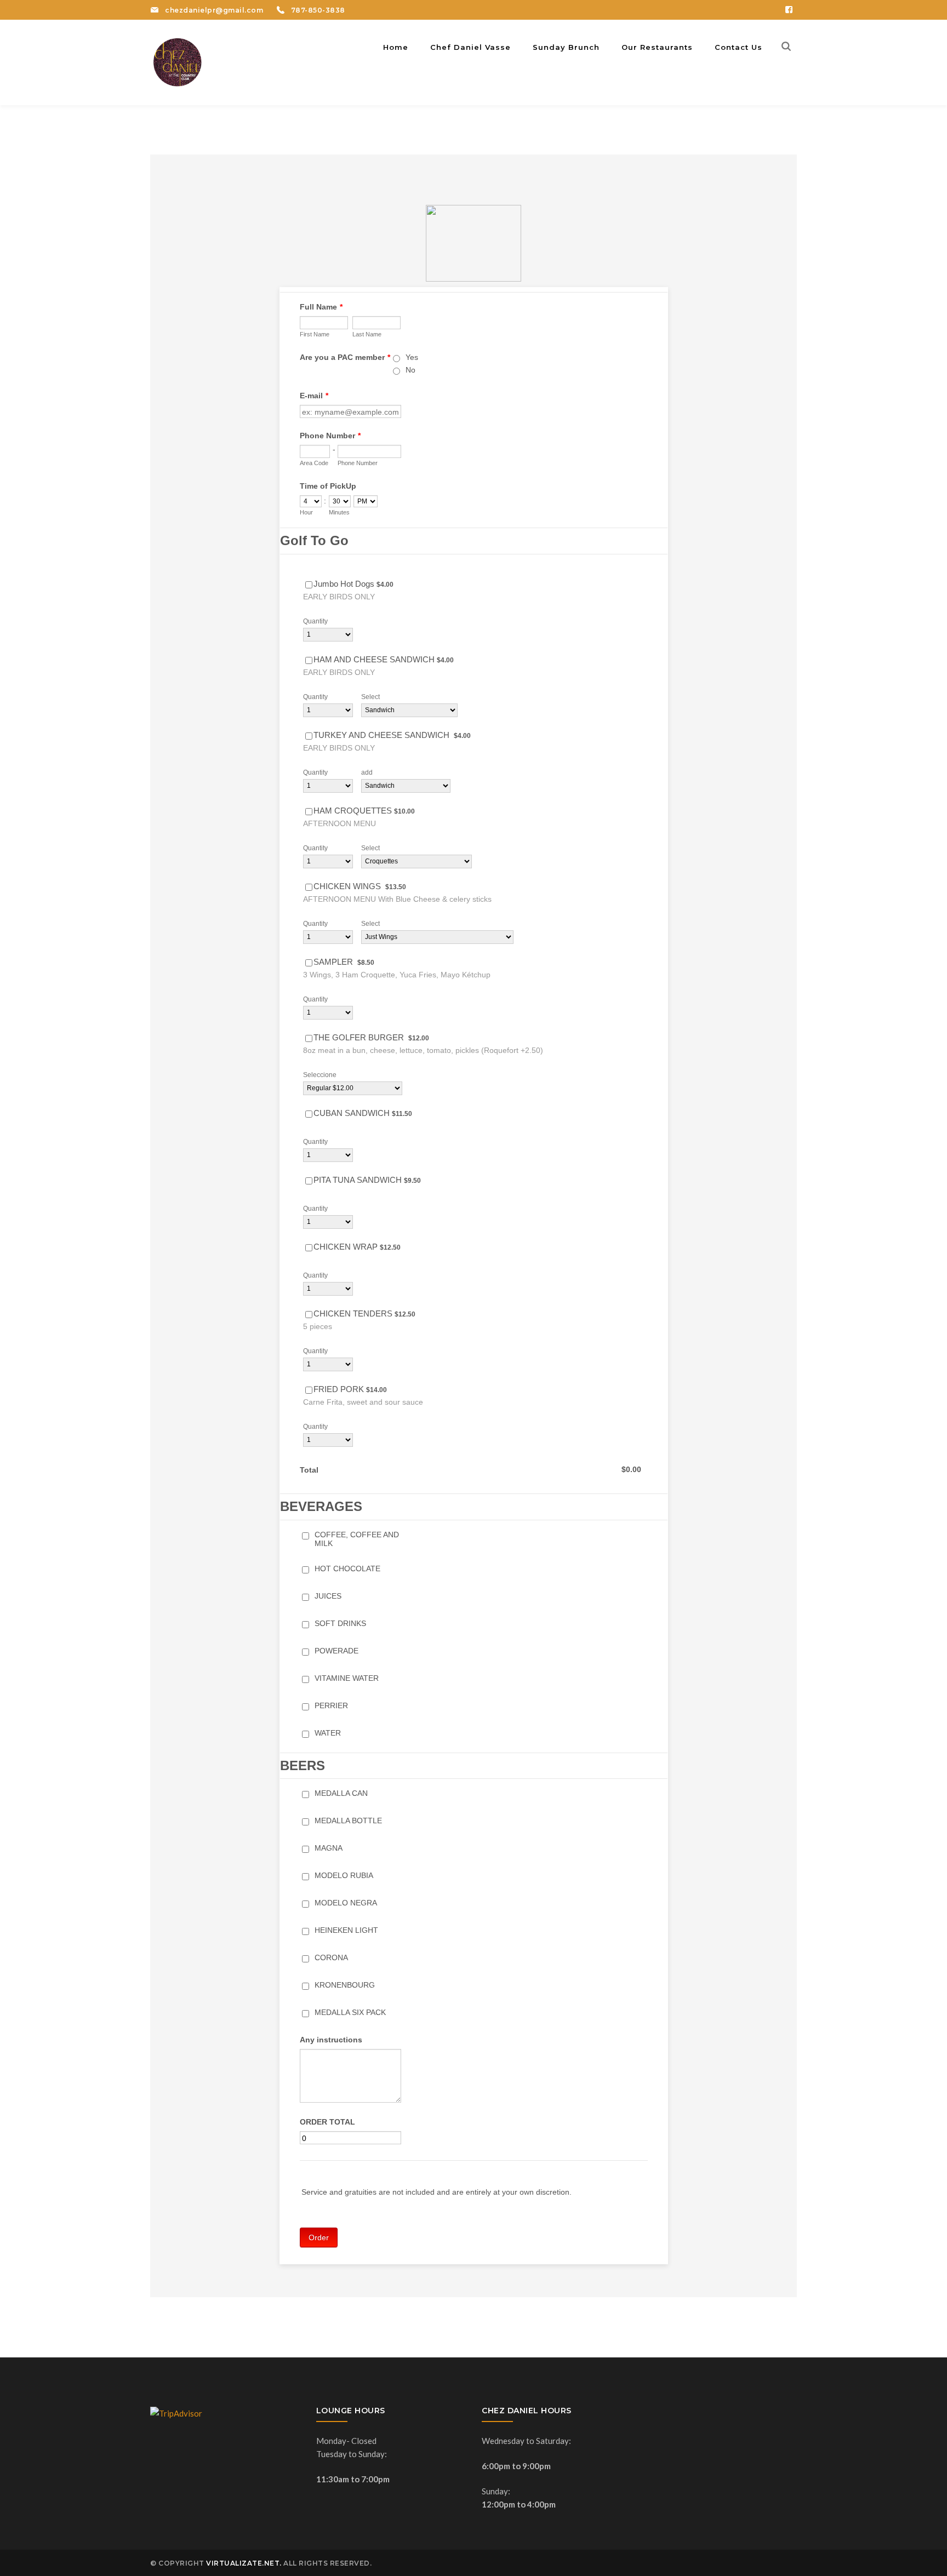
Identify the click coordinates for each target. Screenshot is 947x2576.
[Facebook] (789, 10)
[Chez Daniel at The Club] (178, 61)
